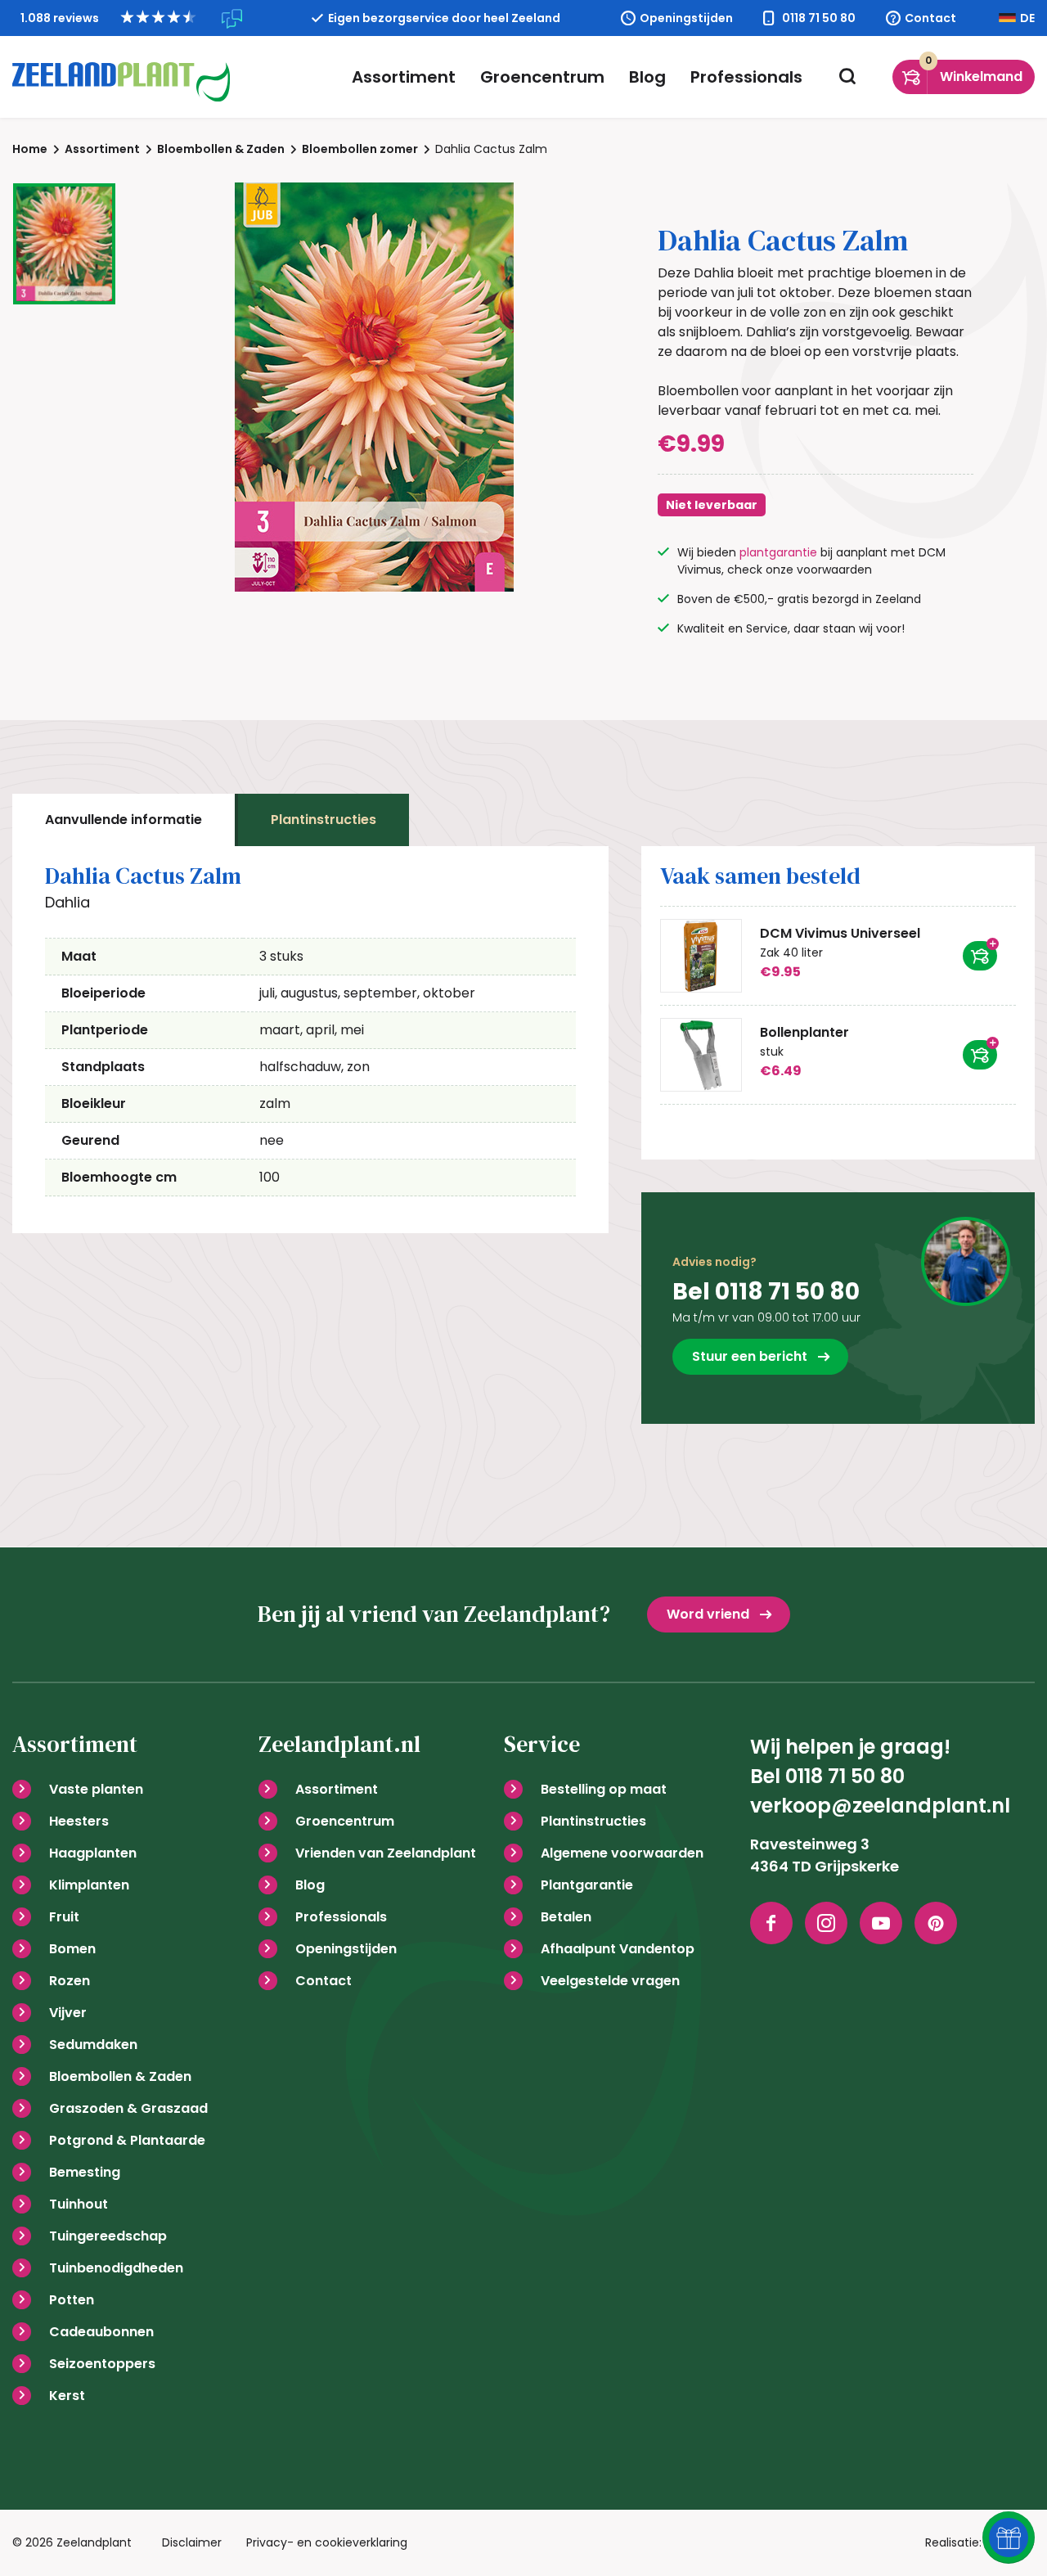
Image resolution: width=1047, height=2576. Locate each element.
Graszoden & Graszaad (128, 2108)
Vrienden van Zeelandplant (386, 1853)
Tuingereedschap (108, 2236)
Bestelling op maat (604, 1789)
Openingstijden (686, 18)
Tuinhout (79, 2204)
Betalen (566, 1917)
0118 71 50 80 (819, 18)
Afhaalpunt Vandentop (618, 1949)
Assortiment (404, 77)
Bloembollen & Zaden (120, 2076)
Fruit (64, 1917)
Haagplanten (93, 1853)
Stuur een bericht (750, 1356)
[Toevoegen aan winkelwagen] (980, 956)
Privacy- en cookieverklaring (327, 2542)
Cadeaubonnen (101, 2332)
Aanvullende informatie (124, 820)
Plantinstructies (324, 820)
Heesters (79, 1821)
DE (1027, 18)
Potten (72, 2300)
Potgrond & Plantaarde (127, 2140)
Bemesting (85, 2172)
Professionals (746, 77)
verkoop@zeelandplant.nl (880, 1806)
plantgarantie (778, 552)
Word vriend (708, 1614)
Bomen (72, 1949)
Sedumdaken (93, 2045)
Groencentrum (542, 77)
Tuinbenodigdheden (116, 2268)
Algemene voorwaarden (622, 1853)
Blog (647, 77)
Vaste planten (96, 1789)
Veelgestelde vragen (610, 1981)
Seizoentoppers (102, 2364)
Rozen (70, 1981)
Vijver (68, 2013)
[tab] (124, 820)
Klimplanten (89, 1885)
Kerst (67, 2396)
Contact (930, 18)
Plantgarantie (587, 1885)
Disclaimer (192, 2542)
